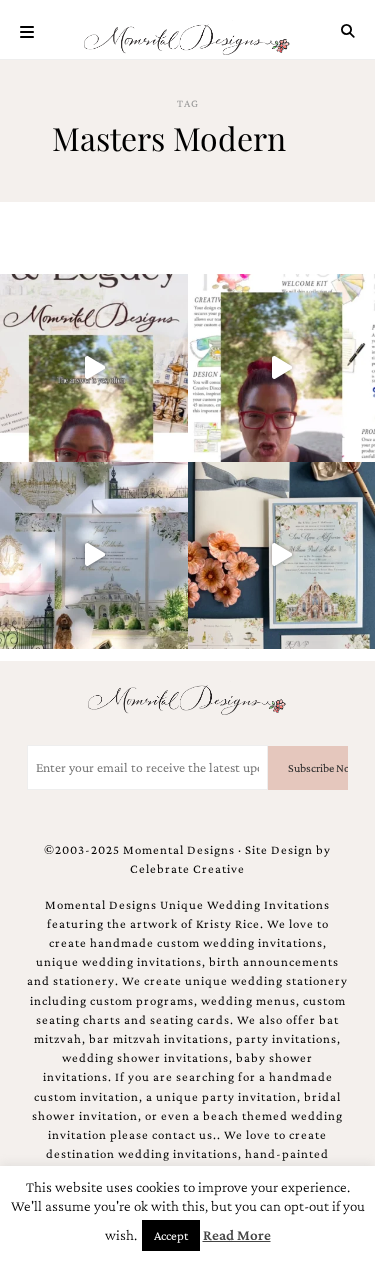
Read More (237, 1235)
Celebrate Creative (187, 869)
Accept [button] (171, 1235)
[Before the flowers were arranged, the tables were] (94, 556)
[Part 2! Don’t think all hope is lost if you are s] (94, 368)
